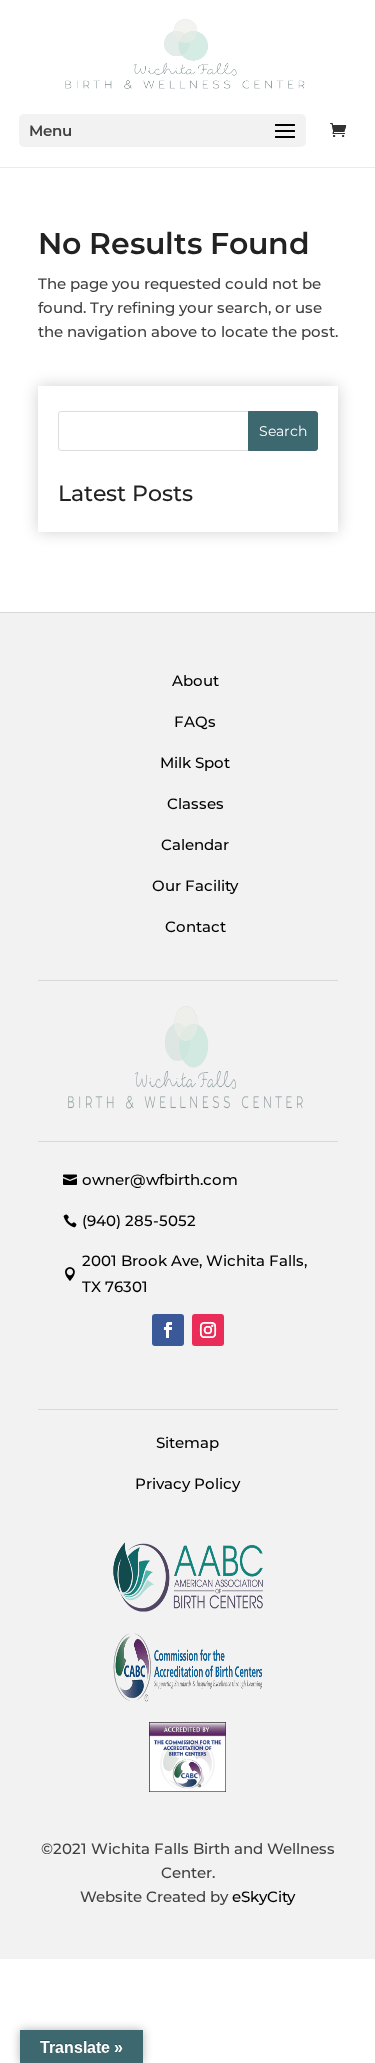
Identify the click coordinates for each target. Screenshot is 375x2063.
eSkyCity (263, 1896)
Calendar (195, 844)
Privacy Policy (187, 1483)
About (195, 680)
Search (283, 431)
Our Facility (195, 885)
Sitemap (187, 1442)
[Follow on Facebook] (168, 1330)
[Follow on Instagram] (208, 1330)
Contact (195, 926)
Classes (195, 803)
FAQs (195, 721)
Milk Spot (195, 762)
